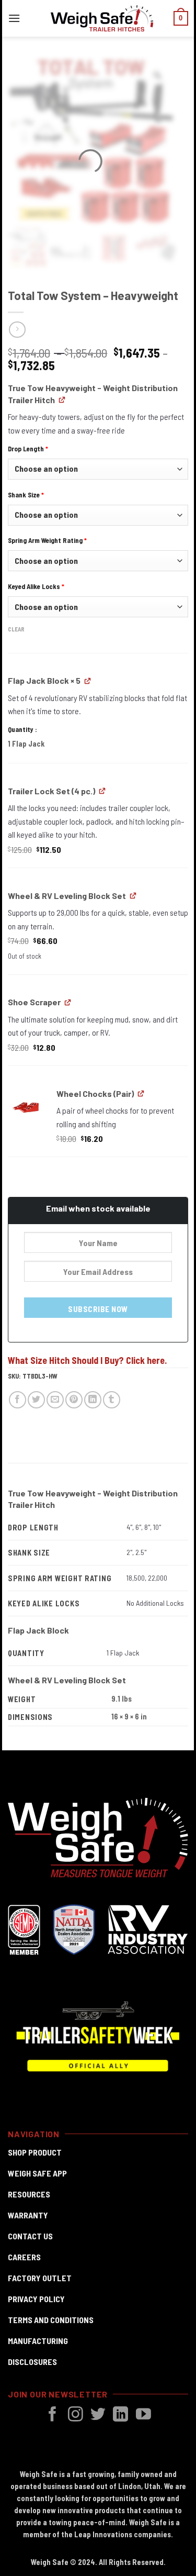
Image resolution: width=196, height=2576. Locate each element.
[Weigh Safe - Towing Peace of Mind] (102, 18)
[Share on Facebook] (18, 1400)
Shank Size (26, 495)
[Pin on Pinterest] (74, 1400)
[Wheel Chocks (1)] (26, 1106)
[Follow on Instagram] (76, 2415)
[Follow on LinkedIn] (120, 2415)
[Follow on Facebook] (53, 2415)
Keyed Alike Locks (36, 586)
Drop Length (28, 449)
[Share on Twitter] (36, 1400)
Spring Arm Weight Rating (47, 540)
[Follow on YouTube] (143, 2415)
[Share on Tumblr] (112, 1400)
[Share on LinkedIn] (93, 1400)
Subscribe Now (98, 1309)
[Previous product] (17, 330)
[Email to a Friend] (55, 1400)
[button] (14, 18)
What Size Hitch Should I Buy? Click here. (87, 1360)
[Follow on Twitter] (98, 2415)
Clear (16, 629)
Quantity (21, 729)
